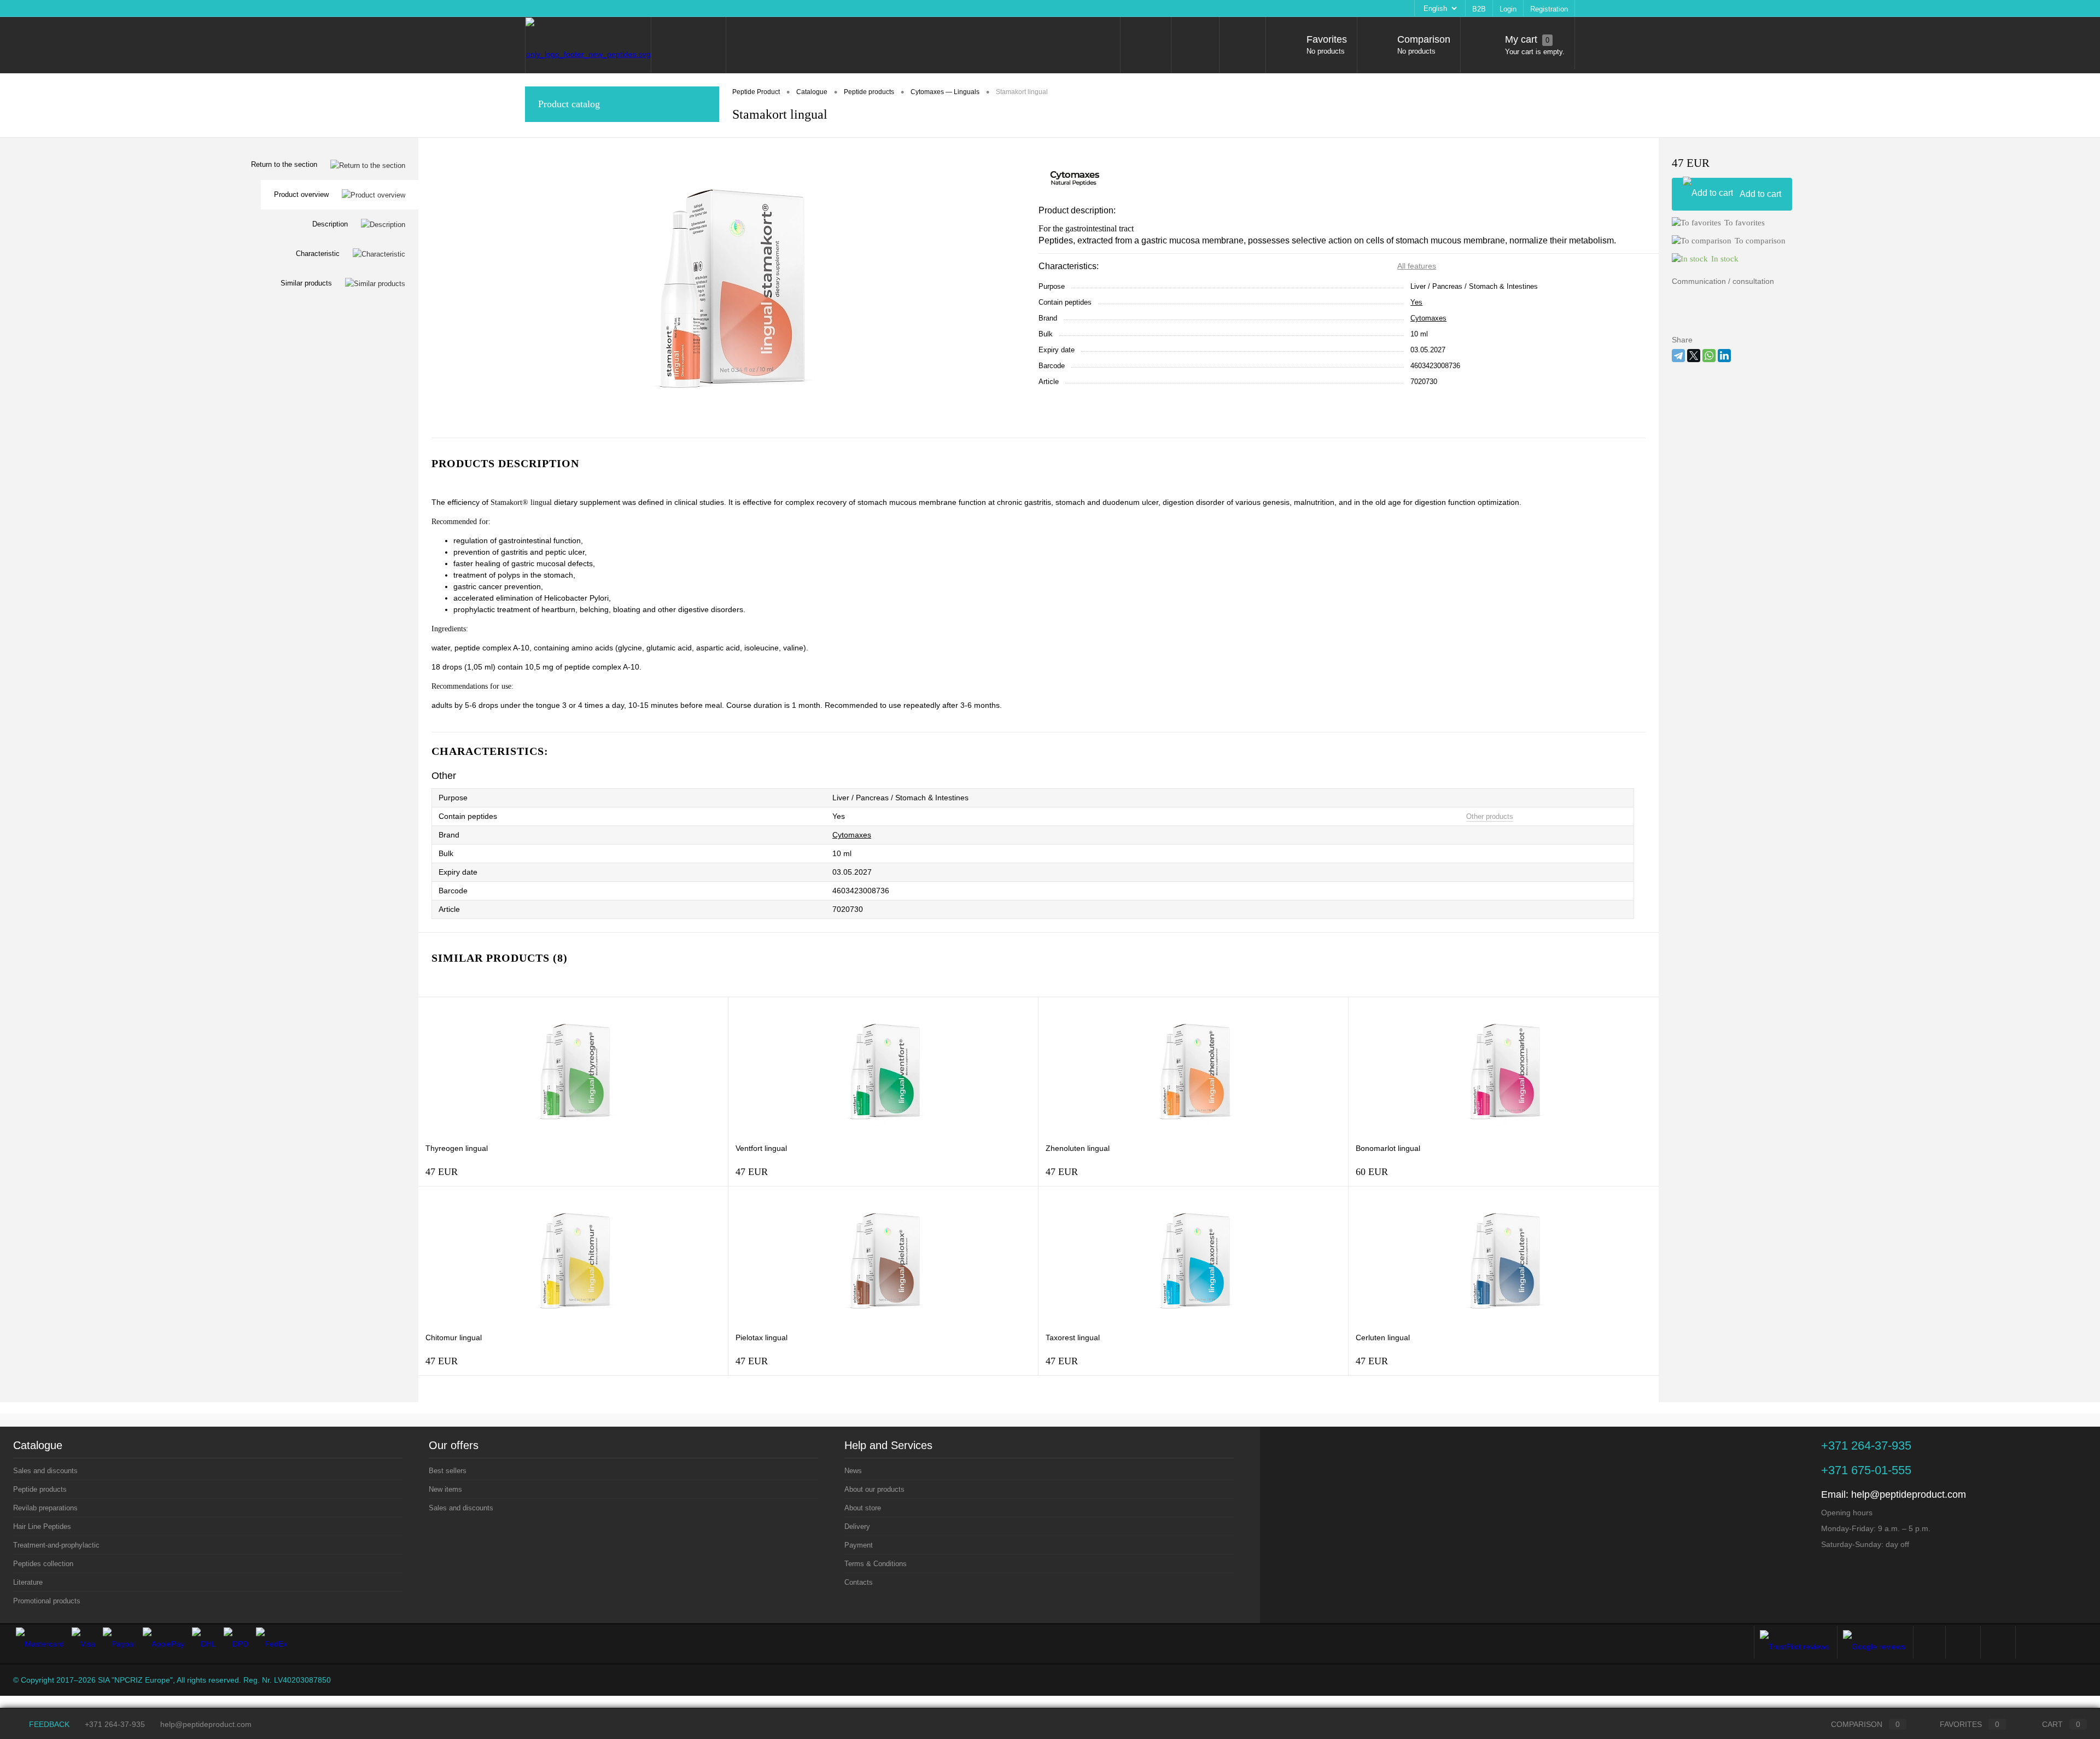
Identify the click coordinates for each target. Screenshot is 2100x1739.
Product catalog (569, 104)
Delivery (691, 8)
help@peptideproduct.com (1909, 1494)
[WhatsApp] (1709, 356)
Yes (1416, 302)
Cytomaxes (1428, 318)
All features (1417, 266)
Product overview (301, 194)
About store (649, 8)
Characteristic (318, 254)
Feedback (48, 1724)
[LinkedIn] (1724, 356)
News (541, 8)
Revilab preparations (45, 1508)
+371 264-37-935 (115, 1724)
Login (1508, 9)
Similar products (306, 283)
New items (445, 1489)
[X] (1694, 356)
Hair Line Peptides (42, 1526)
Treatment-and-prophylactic (56, 1545)
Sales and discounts (45, 1471)
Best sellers (448, 1471)
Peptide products (40, 1489)
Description (330, 224)
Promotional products (47, 1601)
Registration (1549, 9)
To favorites (1745, 223)
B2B (1479, 9)
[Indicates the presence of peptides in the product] (511, 817)
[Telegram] (1678, 356)
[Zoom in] (728, 288)
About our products (590, 8)
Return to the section (284, 164)
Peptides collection (43, 1564)
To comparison (1760, 241)
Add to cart (1760, 194)
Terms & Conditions (785, 8)
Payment (730, 8)
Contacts (840, 8)
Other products (1490, 816)
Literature (28, 1582)
